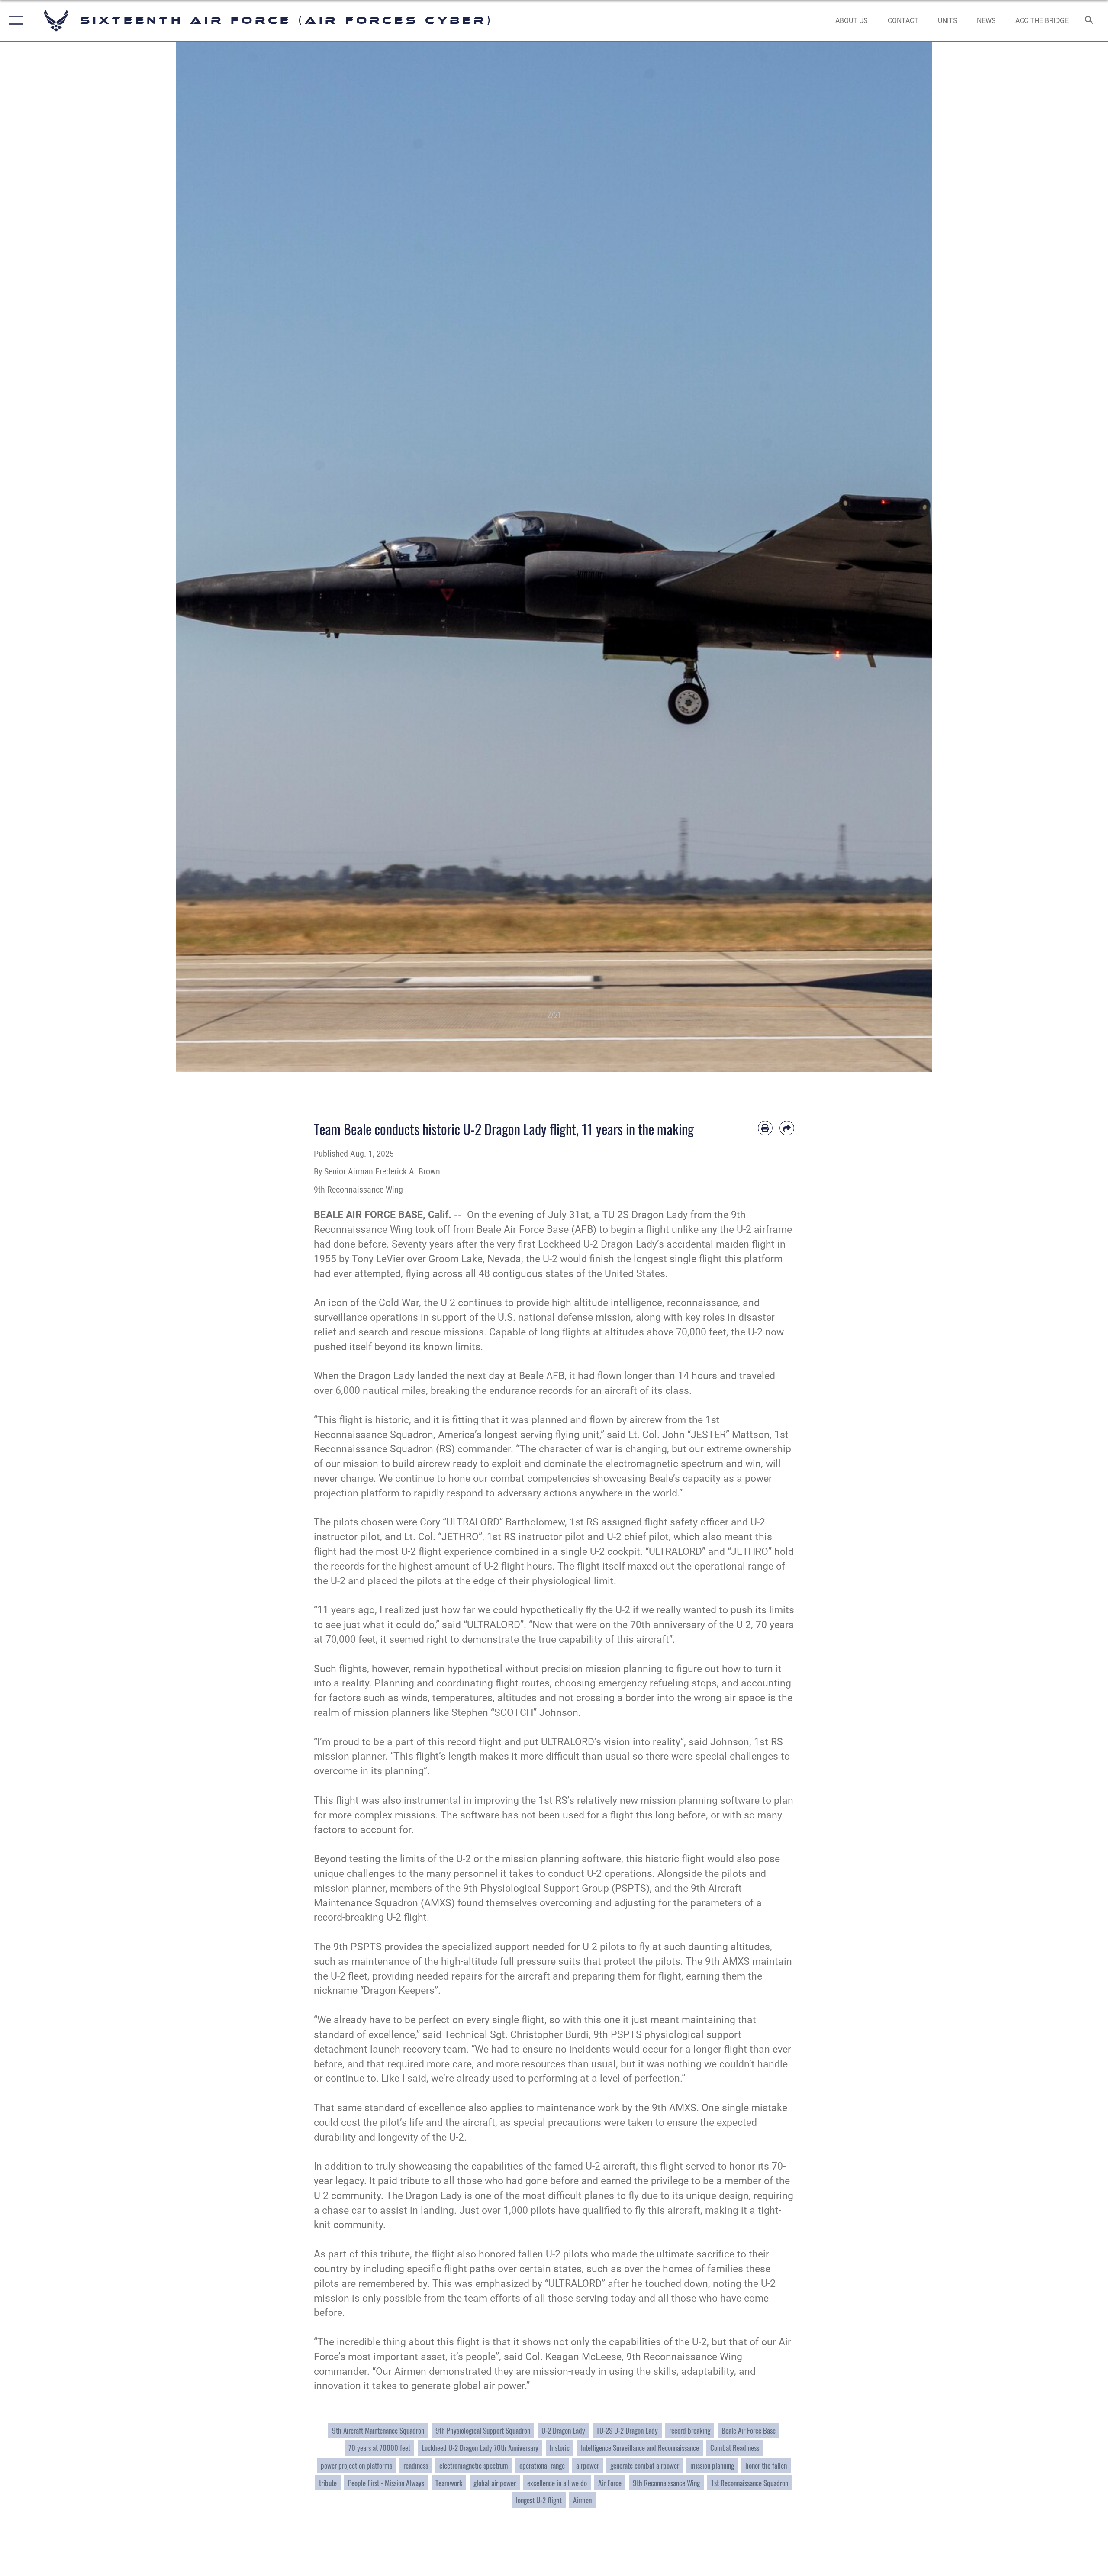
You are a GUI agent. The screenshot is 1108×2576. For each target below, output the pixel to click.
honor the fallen (766, 2465)
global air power (495, 2483)
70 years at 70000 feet (379, 2448)
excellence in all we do (557, 2483)
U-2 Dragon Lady (563, 2430)
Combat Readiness (735, 2448)
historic (560, 2448)
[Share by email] (787, 1128)
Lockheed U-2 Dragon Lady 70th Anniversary (480, 2448)
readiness (416, 2465)
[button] (14, 21)
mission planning (712, 2465)
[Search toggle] (1090, 21)
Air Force (610, 2483)
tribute (328, 2483)
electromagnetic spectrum (474, 2465)
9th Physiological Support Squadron (483, 2430)
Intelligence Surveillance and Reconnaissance (640, 2448)
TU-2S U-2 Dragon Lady (627, 2430)
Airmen (582, 2500)
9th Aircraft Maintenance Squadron (378, 2430)
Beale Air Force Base (749, 2430)
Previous (214, 557)
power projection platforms (356, 2465)
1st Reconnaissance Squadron (750, 2483)
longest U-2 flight (539, 2500)
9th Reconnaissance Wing (666, 2483)
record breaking (690, 2430)
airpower (588, 2465)
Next (894, 557)
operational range (542, 2465)
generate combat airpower (645, 2465)
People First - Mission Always (386, 2483)
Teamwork (449, 2483)
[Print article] (765, 1128)
